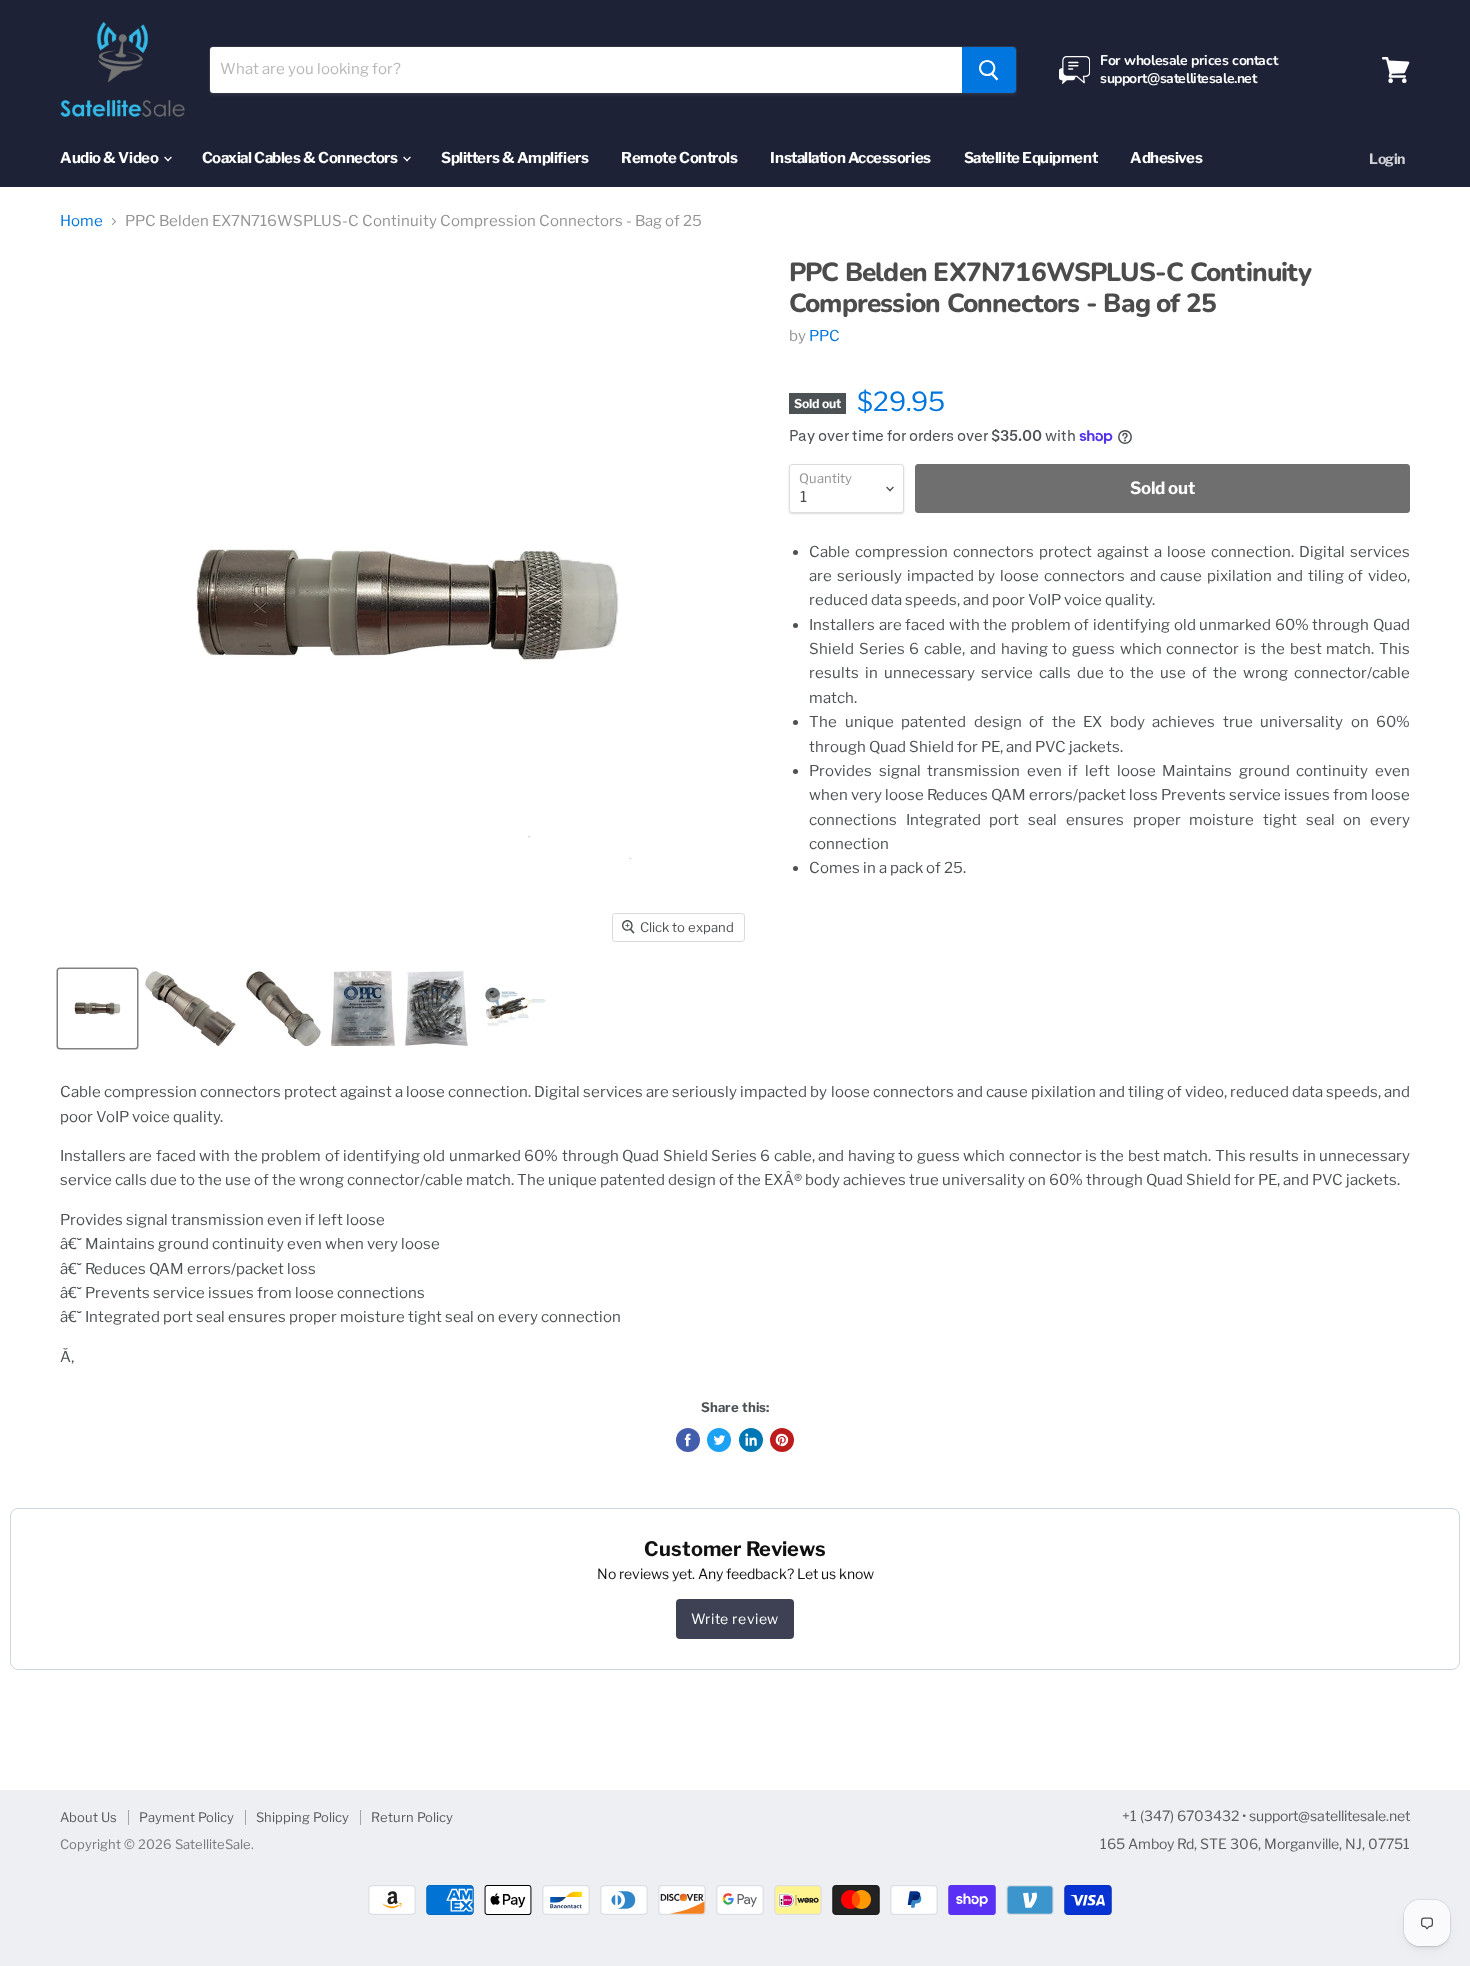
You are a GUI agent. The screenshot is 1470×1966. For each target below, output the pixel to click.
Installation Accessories (850, 158)
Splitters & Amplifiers (514, 158)
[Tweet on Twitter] (719, 1440)
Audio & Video (110, 158)
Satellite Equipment (1030, 158)
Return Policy (412, 1817)
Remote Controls (679, 158)
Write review (735, 1618)
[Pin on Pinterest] (782, 1440)
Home (81, 221)
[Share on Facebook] (688, 1440)
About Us (88, 1817)
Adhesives (1166, 158)
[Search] (989, 70)
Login (1387, 158)
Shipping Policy (302, 1817)
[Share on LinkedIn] (751, 1440)
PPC (824, 336)
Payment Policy (186, 1817)
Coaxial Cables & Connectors (301, 158)
